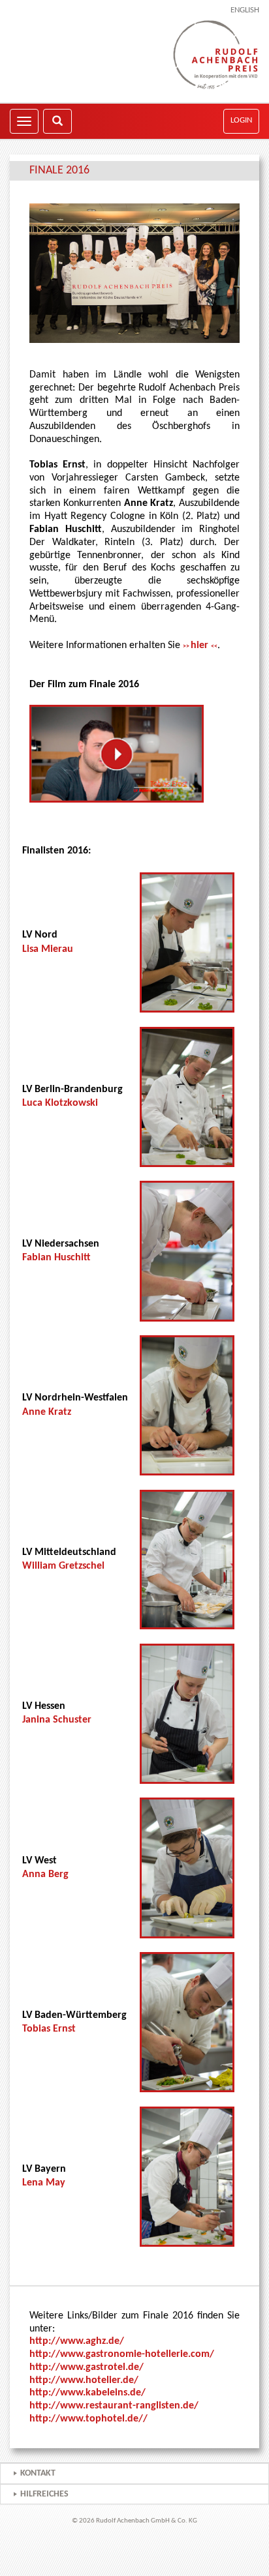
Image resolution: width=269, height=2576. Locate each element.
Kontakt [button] (38, 2473)
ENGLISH (245, 10)
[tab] (134, 2473)
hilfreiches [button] (44, 2494)
